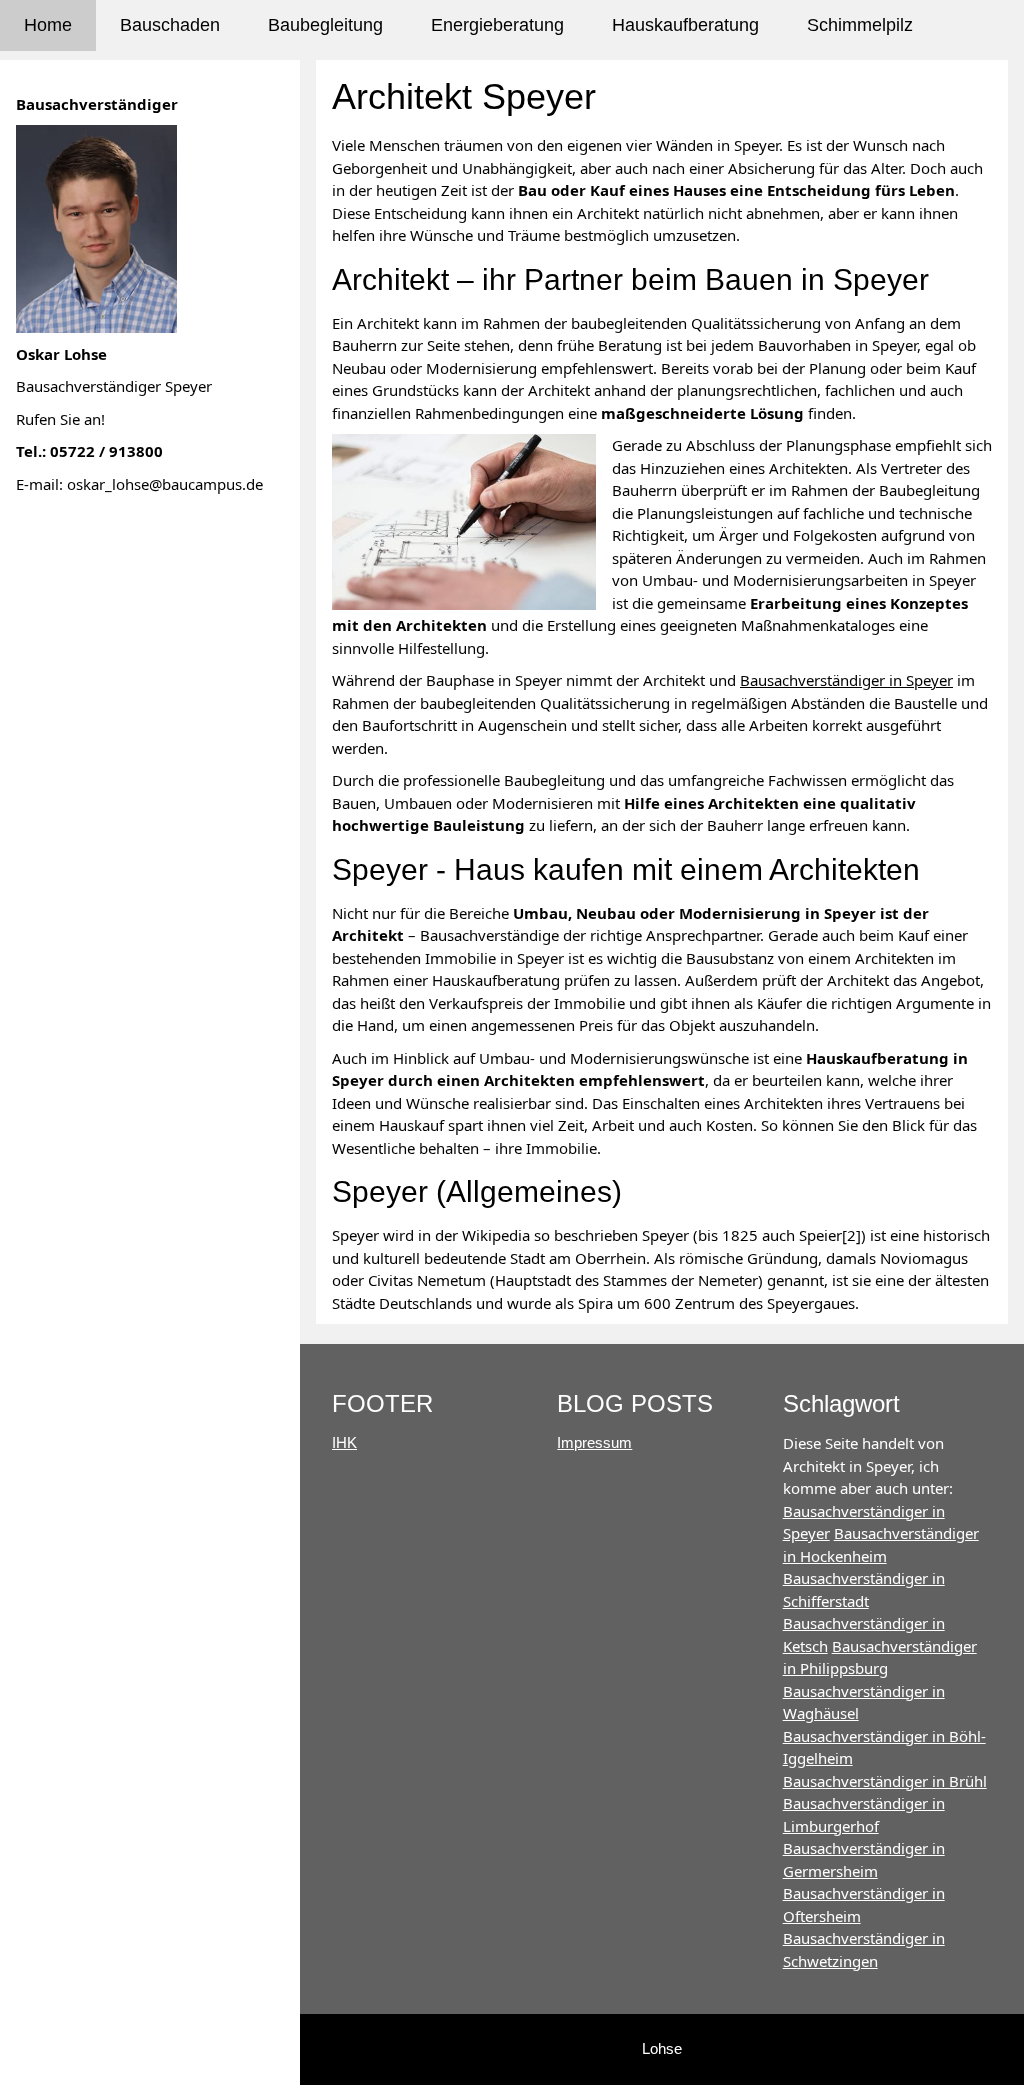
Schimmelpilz (860, 25)
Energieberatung (497, 25)
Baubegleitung (325, 25)
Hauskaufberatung (685, 25)
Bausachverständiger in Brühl (885, 1781)
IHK (344, 1442)
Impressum (594, 1442)
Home (48, 25)
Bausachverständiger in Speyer (846, 680)
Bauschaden (170, 25)
